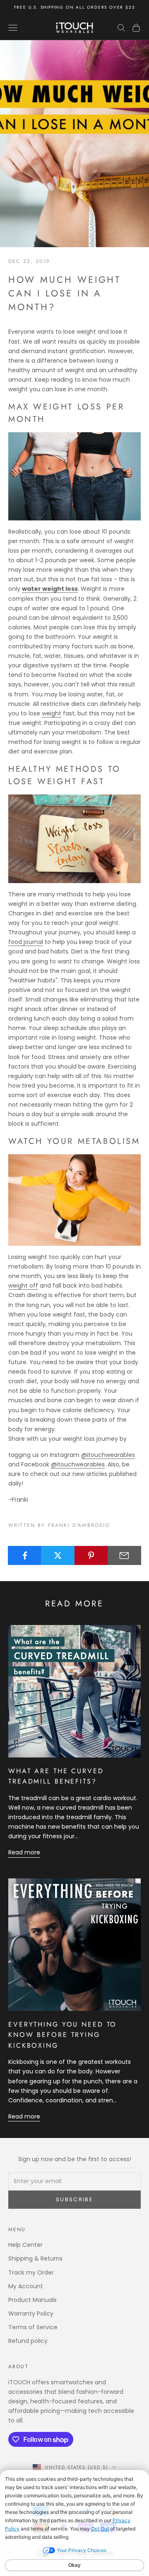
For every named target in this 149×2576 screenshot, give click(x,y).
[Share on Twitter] (58, 1555)
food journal (26, 942)
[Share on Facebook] (25, 1555)
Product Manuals (32, 2300)
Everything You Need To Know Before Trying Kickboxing (62, 2035)
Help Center (25, 2245)
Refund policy (28, 2341)
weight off (23, 1286)
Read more (24, 1852)
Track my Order (31, 2273)
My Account (26, 2286)
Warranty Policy (31, 2314)
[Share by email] (124, 1555)
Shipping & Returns (35, 2258)
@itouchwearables (108, 1455)
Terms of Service (33, 2327)
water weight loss (50, 589)
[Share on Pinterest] (91, 1555)
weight (52, 713)
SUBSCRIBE (74, 2199)
